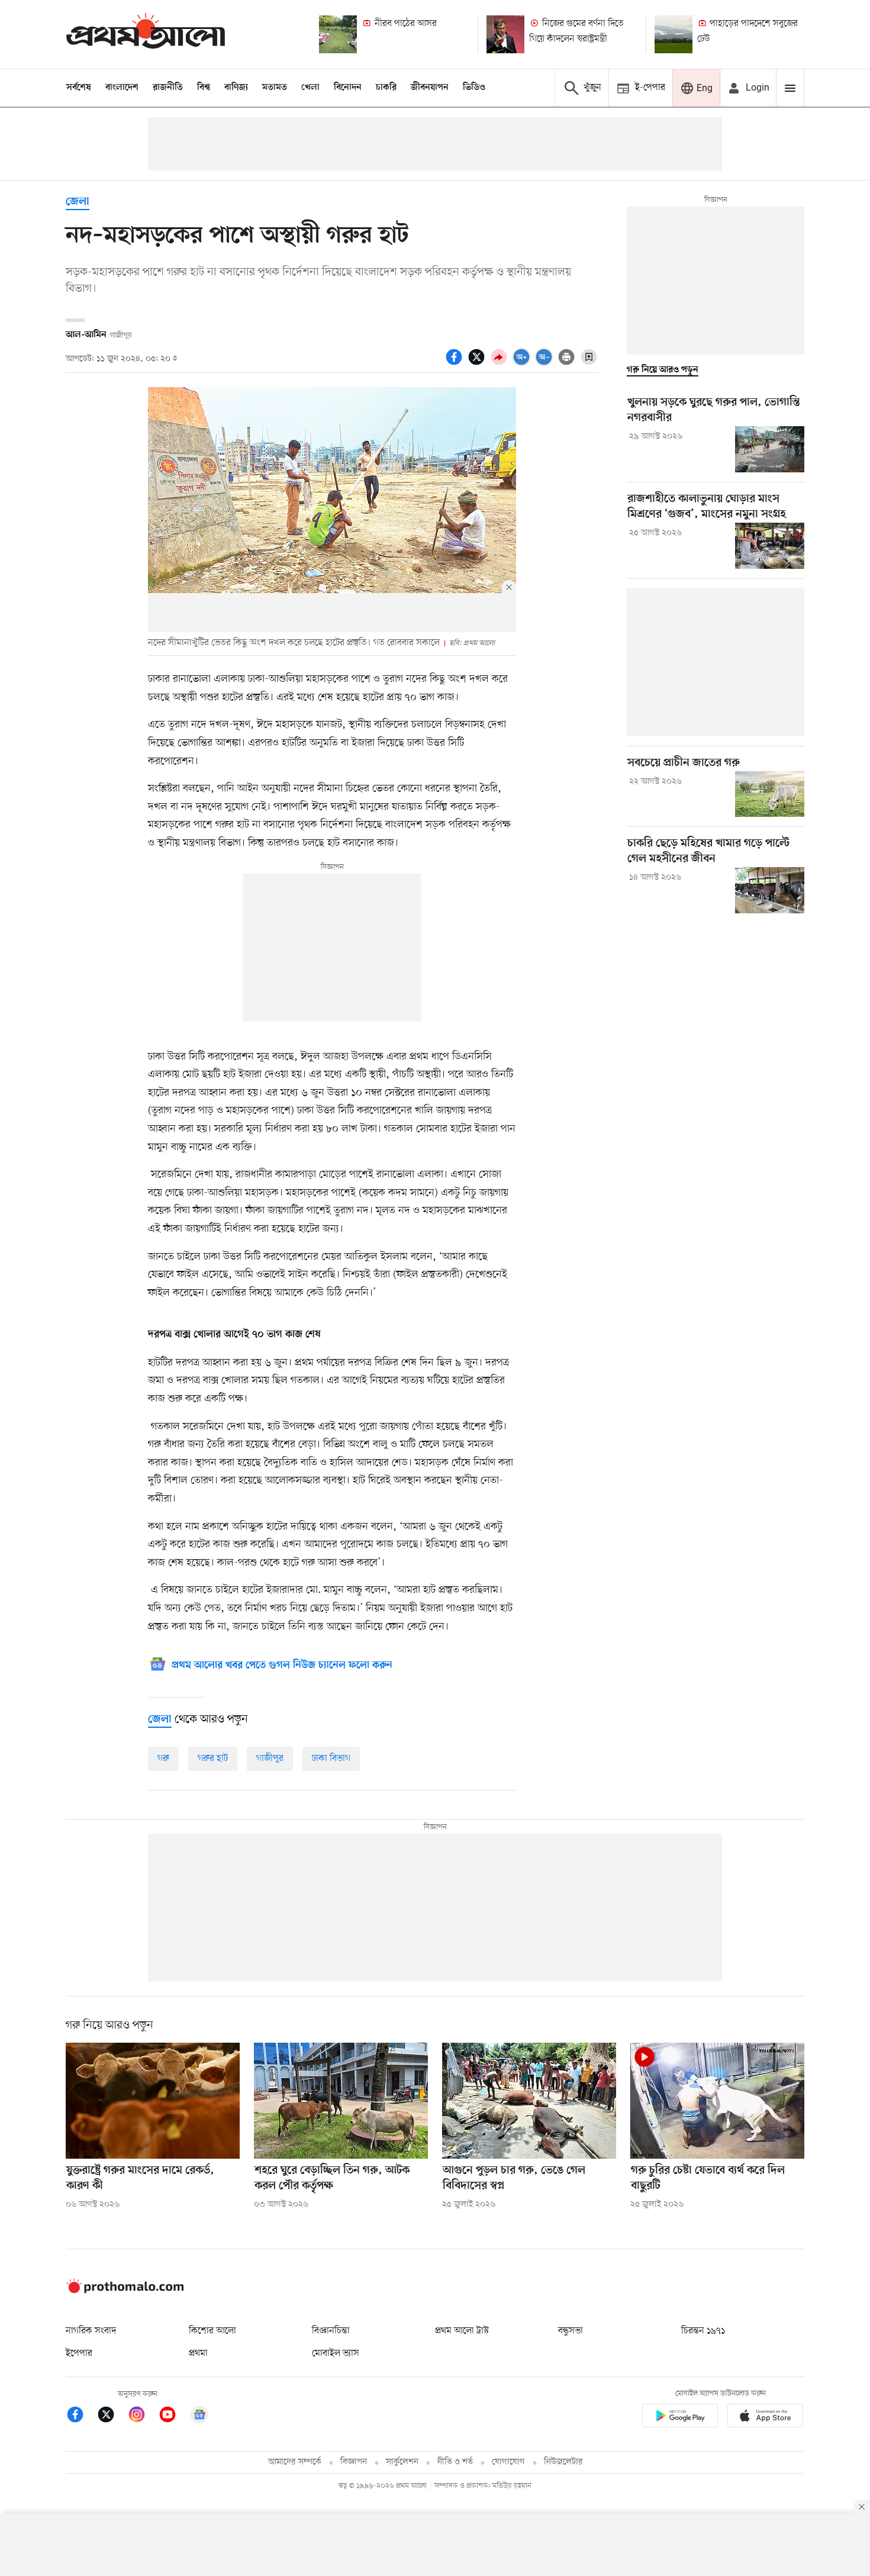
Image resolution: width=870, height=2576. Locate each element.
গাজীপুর (270, 1759)
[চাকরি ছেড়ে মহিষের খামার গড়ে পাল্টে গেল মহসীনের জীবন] (770, 890)
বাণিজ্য (236, 88)
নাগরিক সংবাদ (91, 2331)
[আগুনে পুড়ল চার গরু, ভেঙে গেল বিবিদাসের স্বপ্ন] (529, 2101)
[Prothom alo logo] (125, 2291)
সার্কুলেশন (402, 2462)
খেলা (310, 88)
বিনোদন (348, 88)
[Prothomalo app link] (680, 2418)
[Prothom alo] (146, 34)
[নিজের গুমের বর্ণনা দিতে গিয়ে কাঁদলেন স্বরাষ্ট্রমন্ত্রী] (505, 34)
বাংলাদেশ (122, 88)
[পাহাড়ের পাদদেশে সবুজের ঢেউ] (674, 34)
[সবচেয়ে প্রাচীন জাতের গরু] (770, 794)
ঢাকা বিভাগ (331, 1759)
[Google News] (199, 2416)
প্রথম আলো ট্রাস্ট (462, 2331)
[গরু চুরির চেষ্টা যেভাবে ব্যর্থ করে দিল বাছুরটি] (717, 2101)
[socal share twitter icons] (478, 363)
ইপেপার (79, 2353)
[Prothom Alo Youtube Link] (173, 2416)
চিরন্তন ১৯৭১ (703, 2331)
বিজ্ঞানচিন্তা (331, 2331)
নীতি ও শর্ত (455, 2462)
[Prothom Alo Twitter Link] (112, 2416)
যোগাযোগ (508, 2462)
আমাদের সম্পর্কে (295, 2462)
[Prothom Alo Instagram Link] (143, 2416)
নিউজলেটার (563, 2462)
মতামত (275, 88)
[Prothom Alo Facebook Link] (81, 2416)
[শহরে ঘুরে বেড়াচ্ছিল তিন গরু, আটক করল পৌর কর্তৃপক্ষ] (341, 2101)
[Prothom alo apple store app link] (765, 2418)
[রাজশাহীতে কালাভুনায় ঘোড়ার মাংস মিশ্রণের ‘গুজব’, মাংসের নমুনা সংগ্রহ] (770, 546)
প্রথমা (198, 2353)
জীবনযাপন (430, 88)
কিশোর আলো (212, 2331)
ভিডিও (474, 88)
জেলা (78, 202)
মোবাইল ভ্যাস (336, 2353)
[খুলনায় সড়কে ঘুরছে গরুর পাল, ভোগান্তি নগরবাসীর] (770, 449)
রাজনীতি (168, 88)
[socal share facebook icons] (456, 363)
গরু (163, 1759)
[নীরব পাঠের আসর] (338, 34)
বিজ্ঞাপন (354, 2462)
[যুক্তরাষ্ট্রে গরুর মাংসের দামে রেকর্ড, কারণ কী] (153, 2101)
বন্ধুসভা (571, 2331)
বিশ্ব (204, 88)
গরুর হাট (213, 1759)
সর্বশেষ (79, 88)
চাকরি (386, 88)
